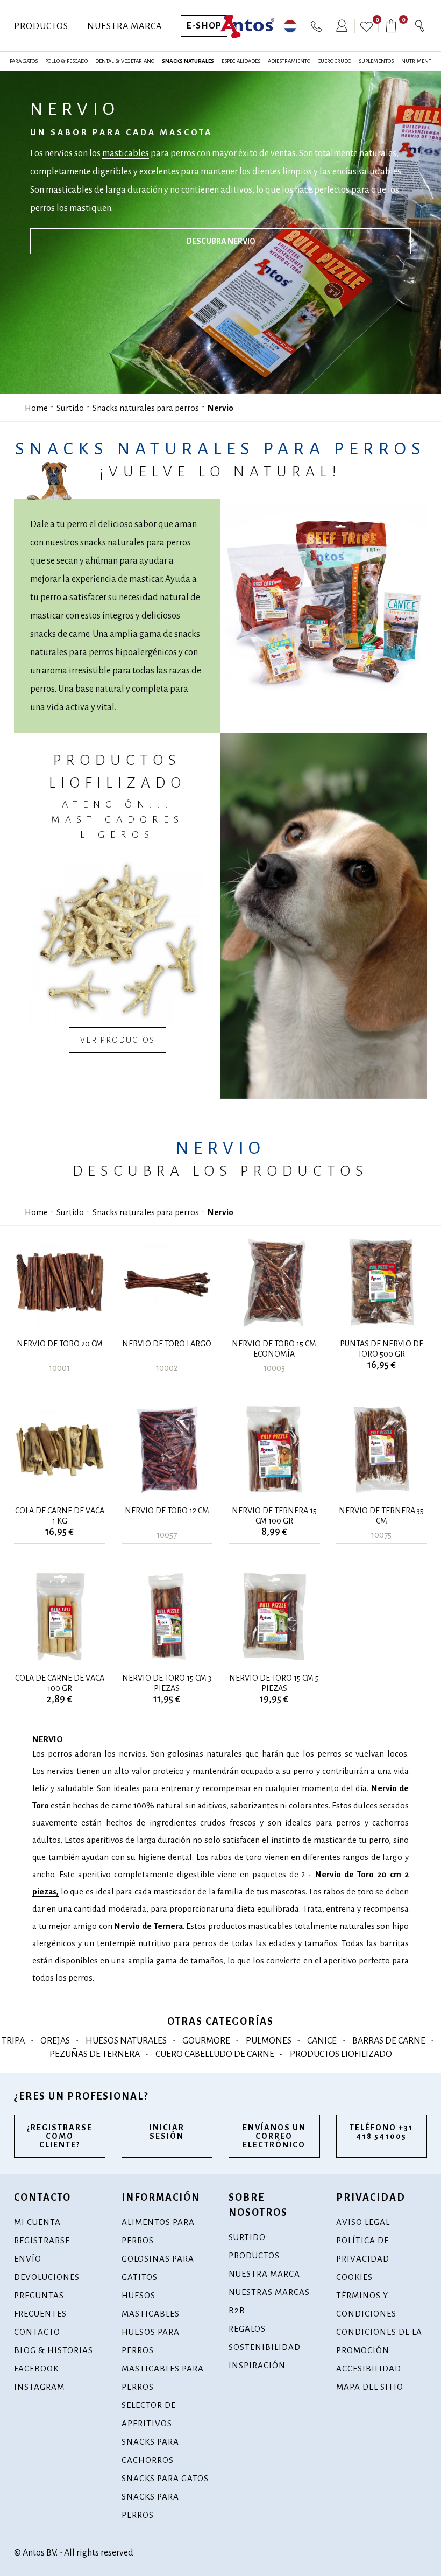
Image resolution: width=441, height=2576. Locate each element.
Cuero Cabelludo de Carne (215, 2054)
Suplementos (376, 61)
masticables (126, 153)
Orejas (55, 2041)
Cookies (354, 2277)
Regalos (247, 2329)
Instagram (39, 2387)
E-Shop (204, 26)
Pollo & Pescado (66, 61)
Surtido (70, 408)
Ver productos (118, 1040)
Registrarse (42, 2240)
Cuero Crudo (335, 61)
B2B (237, 2310)
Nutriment (416, 61)
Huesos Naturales (126, 2041)
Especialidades (241, 61)
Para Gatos (24, 61)
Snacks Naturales (188, 61)
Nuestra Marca (125, 26)
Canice (322, 2041)
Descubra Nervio (221, 241)
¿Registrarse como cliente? (60, 2136)
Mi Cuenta (37, 2222)
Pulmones (269, 2041)
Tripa (13, 2041)
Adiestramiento (289, 61)
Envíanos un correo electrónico (274, 2136)
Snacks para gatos (165, 2478)
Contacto (37, 2332)
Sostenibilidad (265, 2347)
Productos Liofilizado (341, 2054)
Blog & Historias (54, 2350)
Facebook (36, 2368)
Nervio (220, 408)
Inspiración (257, 2365)
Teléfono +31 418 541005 (382, 2132)
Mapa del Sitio (370, 2387)
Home (36, 408)
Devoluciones (47, 2277)
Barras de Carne (389, 2041)
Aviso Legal (363, 2222)
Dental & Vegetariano (125, 61)
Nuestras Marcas (269, 2292)
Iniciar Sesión (167, 2132)
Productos (41, 26)
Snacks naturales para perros (146, 408)
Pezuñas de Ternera (95, 2054)
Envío (28, 2259)
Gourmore (206, 2041)
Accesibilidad (369, 2368)
